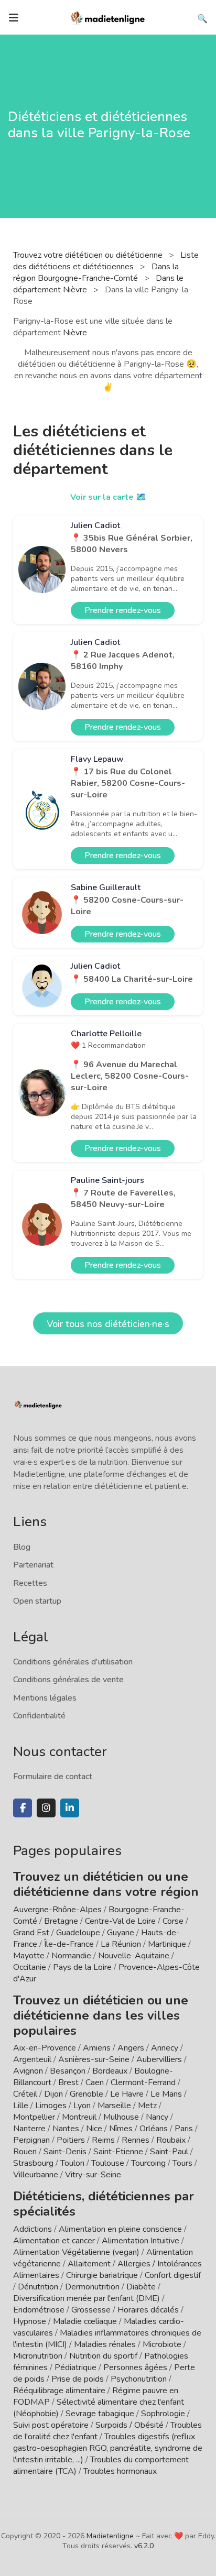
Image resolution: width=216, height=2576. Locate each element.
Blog (22, 1547)
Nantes (66, 2129)
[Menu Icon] (14, 18)
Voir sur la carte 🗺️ (108, 497)
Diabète (141, 2287)
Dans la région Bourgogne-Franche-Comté (96, 272)
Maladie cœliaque (85, 2321)
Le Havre (127, 2094)
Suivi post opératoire (51, 2425)
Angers (131, 2048)
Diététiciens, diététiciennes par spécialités (104, 2204)
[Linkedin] (70, 1808)
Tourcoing (148, 2163)
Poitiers (71, 2140)
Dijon (53, 2094)
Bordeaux (110, 2071)
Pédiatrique (75, 2367)
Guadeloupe (78, 1933)
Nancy (157, 2117)
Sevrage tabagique (100, 2414)
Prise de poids (78, 2379)
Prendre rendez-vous (123, 610)
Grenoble (87, 2094)
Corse (173, 1921)
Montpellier (34, 2117)
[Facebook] (23, 1808)
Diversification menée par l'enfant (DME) (88, 2298)
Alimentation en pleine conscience (120, 2229)
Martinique (167, 1944)
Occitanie (30, 1967)
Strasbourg (33, 2163)
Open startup (37, 1601)
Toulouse (108, 2163)
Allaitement (89, 2264)
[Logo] (108, 17)
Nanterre (29, 2129)
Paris (184, 2129)
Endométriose (39, 2310)
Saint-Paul (169, 2152)
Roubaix (171, 2140)
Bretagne (61, 1921)
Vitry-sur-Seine (93, 2175)
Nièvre (75, 333)
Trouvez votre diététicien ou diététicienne (89, 255)
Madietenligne (110, 2536)
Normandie (71, 1956)
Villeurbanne (36, 2175)
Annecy (165, 2048)
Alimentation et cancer (54, 2241)
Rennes (136, 2140)
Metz (147, 2106)
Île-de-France (69, 1944)
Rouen (25, 2152)
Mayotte (29, 1956)
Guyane (121, 1933)
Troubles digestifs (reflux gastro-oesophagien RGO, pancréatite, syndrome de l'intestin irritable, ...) (108, 2448)
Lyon (82, 2106)
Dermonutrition (93, 2287)
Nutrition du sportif (103, 2356)
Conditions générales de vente (68, 1680)
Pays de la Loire (82, 1967)
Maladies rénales (105, 2344)
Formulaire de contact (53, 1777)
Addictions (33, 2229)
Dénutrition (38, 2287)
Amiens (97, 2048)
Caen (95, 2082)
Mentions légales (45, 1698)
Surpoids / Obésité (129, 2425)
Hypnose (30, 2321)
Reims (103, 2140)
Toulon (72, 2163)
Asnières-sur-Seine (94, 2059)
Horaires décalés (148, 2310)
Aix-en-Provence (45, 2048)
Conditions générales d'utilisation (73, 1662)
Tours (182, 2163)
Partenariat (33, 1565)
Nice (94, 2129)
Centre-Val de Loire (120, 1921)
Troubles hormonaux (120, 2471)
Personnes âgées (135, 2367)
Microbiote (163, 2344)
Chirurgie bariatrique (102, 2275)
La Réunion (121, 1944)
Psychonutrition (139, 2379)
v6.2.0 (144, 2546)
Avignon (28, 2071)
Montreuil (79, 2117)
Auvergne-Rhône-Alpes (57, 1910)
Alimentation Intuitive (141, 2241)
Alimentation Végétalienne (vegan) (76, 2252)
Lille (21, 2106)
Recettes (30, 1583)
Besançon (68, 2071)
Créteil (25, 2094)
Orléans (154, 2129)
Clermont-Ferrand (143, 2082)
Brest (68, 2082)
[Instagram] (46, 1808)
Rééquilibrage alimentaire (59, 2391)
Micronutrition (38, 2356)
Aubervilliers (159, 2059)
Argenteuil (32, 2059)
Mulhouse (121, 2117)
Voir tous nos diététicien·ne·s (108, 1324)
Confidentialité (39, 1716)
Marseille (114, 2106)
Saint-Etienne (118, 2152)
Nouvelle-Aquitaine (134, 1956)
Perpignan (31, 2140)
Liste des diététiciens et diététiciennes (106, 261)
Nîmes (121, 2129)
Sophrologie (163, 2414)
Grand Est (31, 1933)
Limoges (51, 2106)
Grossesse (91, 2310)
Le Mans (166, 2094)
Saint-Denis (65, 2152)
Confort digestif (173, 2275)
